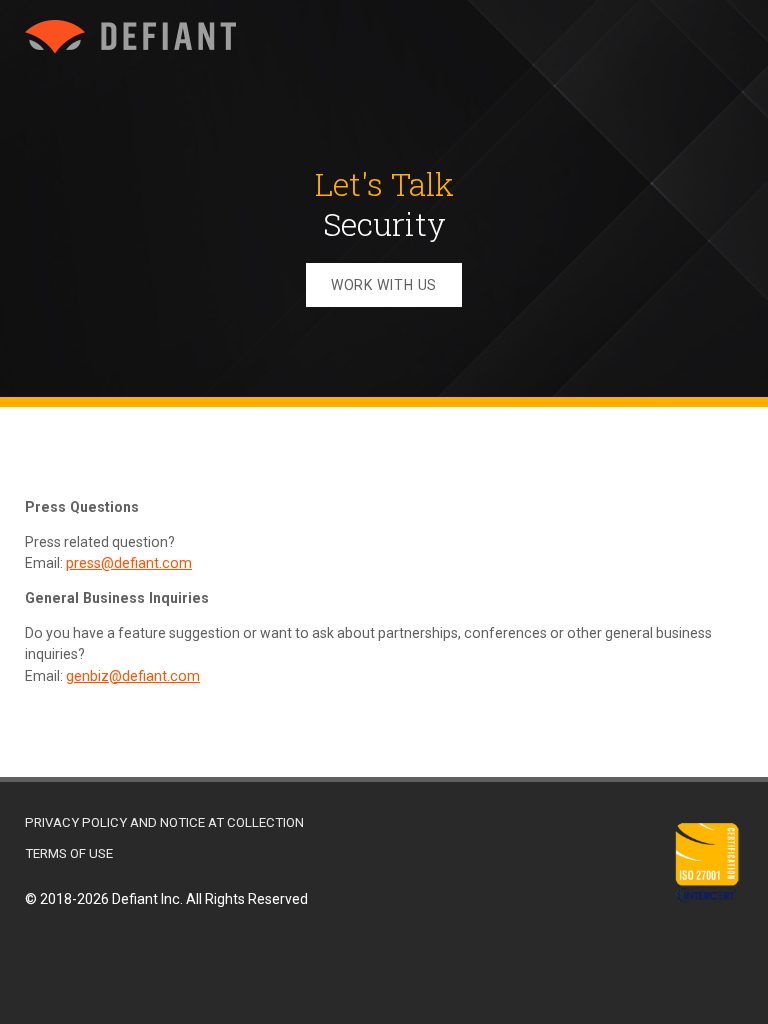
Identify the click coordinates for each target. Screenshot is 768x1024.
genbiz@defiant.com (133, 676)
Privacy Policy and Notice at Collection (164, 822)
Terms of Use (69, 853)
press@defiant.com (129, 563)
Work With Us (384, 285)
